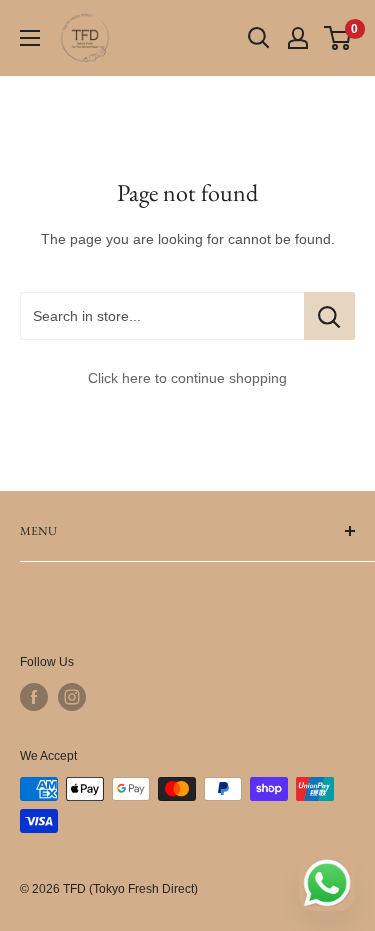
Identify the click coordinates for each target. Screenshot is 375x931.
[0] (338, 38)
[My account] (298, 38)
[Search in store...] (329, 316)
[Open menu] (30, 38)
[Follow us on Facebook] (34, 697)
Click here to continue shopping (187, 378)
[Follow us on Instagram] (72, 697)
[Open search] (259, 38)
